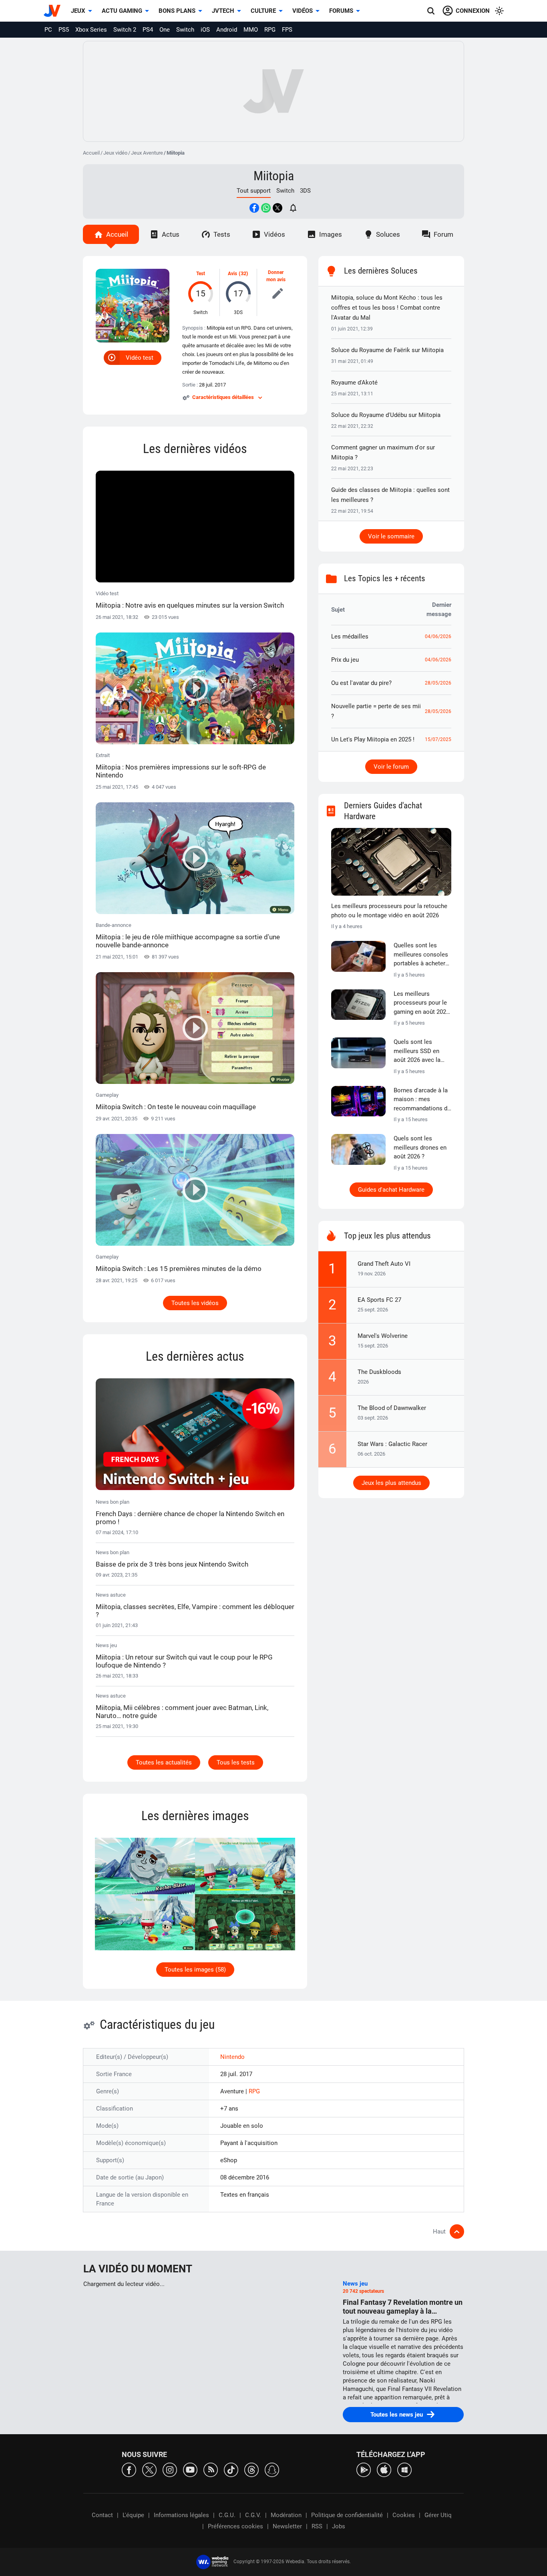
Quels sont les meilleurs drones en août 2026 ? (420, 1147)
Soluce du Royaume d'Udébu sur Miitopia (386, 415)
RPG (270, 30)
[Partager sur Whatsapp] (266, 208)
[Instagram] (170, 2469)
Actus (171, 234)
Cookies (404, 2515)
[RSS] (211, 2469)
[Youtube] (190, 2469)
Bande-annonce (188, 936)
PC (48, 30)
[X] (149, 2469)
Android (227, 30)
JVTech (223, 11)
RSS (317, 2526)
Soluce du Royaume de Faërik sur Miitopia (387, 350)
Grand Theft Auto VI (384, 1264)
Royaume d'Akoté (354, 383)
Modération (286, 2515)
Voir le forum (391, 767)
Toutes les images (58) (195, 1970)
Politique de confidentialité (347, 2515)
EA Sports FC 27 (379, 1300)
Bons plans (177, 11)
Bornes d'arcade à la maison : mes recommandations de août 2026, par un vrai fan (422, 1100)
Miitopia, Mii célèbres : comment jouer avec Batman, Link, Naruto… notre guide (182, 1712)
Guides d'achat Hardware (391, 1190)
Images (331, 234)
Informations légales (181, 2515)
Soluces (388, 234)
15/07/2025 (438, 739)
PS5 (64, 30)
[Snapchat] (272, 2469)
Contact (102, 2515)
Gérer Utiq (438, 2515)
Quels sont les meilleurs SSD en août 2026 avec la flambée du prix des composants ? (420, 1051)
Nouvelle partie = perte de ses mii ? (376, 711)
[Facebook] (129, 2469)
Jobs (339, 2526)
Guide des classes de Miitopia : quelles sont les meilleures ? (390, 495)
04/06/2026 (438, 636)
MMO (251, 30)
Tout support (254, 191)
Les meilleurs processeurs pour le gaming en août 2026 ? (421, 1003)
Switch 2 (125, 30)
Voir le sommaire (391, 536)
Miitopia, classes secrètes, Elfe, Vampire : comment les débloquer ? (195, 1611)
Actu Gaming (122, 11)
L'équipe (133, 2515)
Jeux (78, 11)
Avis (232, 274)
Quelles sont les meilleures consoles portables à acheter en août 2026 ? (421, 955)
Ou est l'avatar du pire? (361, 683)
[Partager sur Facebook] (254, 208)
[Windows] (404, 2469)
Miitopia (274, 176)
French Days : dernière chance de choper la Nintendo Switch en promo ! (190, 1518)
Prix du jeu (345, 660)
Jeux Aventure (147, 153)
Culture (263, 11)
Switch (185, 30)
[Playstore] (364, 2469)
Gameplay (176, 1101)
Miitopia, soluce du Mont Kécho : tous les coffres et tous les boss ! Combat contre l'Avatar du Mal (387, 308)
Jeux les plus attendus (391, 1483)
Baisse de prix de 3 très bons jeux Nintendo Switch (172, 1564)
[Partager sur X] (278, 208)
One (165, 30)
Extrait (181, 766)
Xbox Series (91, 30)
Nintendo (232, 2057)
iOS (205, 30)
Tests (222, 234)
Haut (439, 2232)
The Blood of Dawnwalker (392, 1408)
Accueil (91, 153)
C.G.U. (227, 2515)
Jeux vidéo (115, 153)
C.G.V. (253, 2515)
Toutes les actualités (164, 1762)
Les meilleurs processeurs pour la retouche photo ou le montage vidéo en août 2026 (389, 911)
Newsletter (287, 2526)
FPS (287, 30)
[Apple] (384, 2469)
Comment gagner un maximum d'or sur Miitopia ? (383, 452)
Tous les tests (236, 1762)
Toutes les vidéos (195, 1303)
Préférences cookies (235, 2526)
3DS (305, 191)
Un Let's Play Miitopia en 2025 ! (373, 739)
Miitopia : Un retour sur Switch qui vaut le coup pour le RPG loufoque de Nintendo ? (184, 1661)
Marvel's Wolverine (383, 1336)
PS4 (148, 30)
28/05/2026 (438, 683)
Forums (341, 11)
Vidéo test (140, 358)
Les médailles (350, 636)
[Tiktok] (231, 2469)
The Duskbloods (379, 1372)
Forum (443, 234)
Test (201, 274)
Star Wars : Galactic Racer (392, 1444)
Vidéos (303, 11)
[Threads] (251, 2469)
